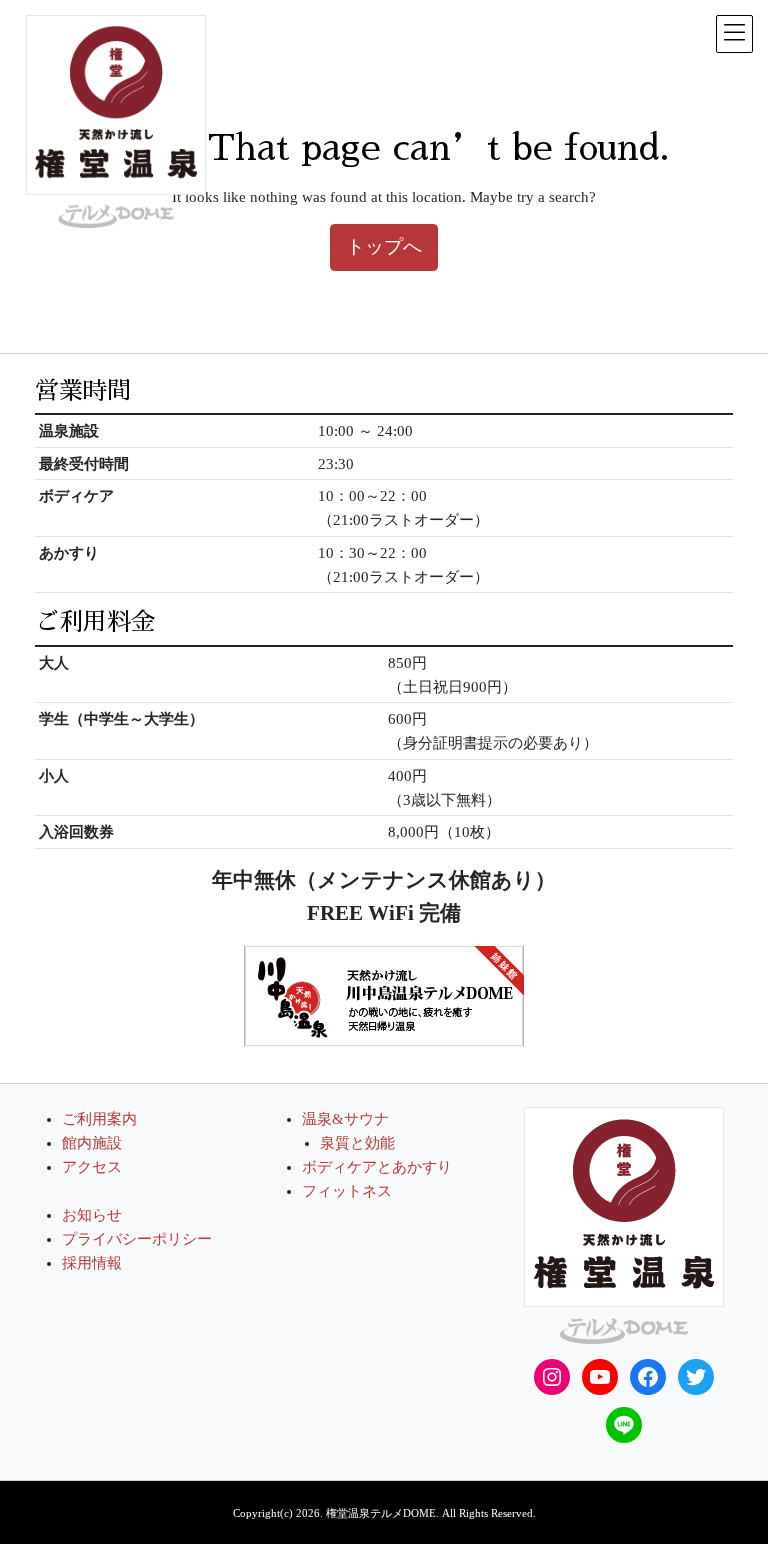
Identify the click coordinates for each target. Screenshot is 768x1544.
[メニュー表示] (735, 34)
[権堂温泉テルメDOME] (116, 121)
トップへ (384, 246)
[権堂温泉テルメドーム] (624, 1224)
